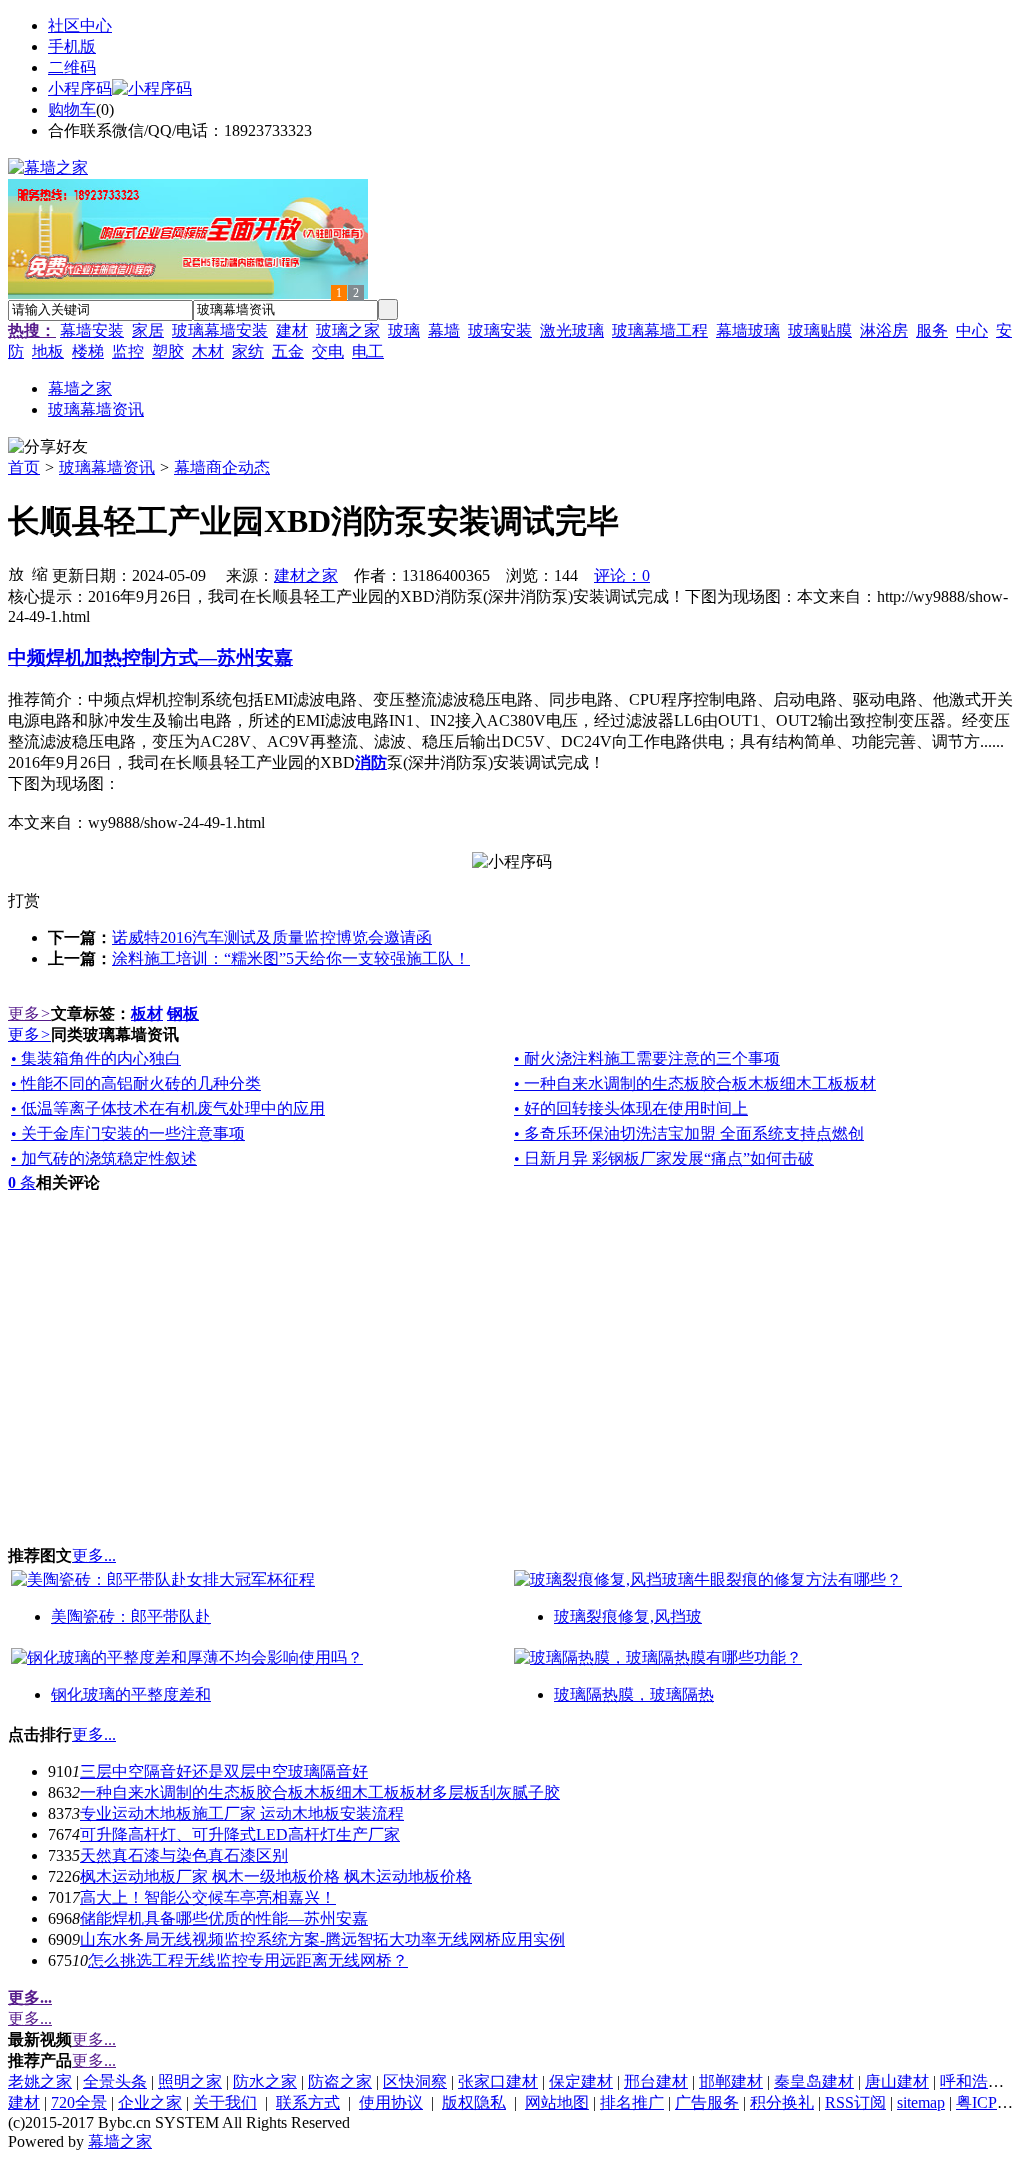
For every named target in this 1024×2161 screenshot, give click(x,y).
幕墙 (444, 330)
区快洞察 (415, 2081)
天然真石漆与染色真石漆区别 (184, 1855)
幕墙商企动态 (222, 467)
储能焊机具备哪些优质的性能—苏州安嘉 (224, 1918)
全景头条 (115, 2081)
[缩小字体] (40, 573)
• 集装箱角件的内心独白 (96, 1058)
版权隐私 (474, 2102)
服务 (932, 330)
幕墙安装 (92, 330)
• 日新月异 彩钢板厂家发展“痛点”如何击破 (664, 1158)
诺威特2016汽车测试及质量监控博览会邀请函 (272, 937)
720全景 (79, 2102)
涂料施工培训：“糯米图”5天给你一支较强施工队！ (291, 958)
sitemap (921, 2102)
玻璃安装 (500, 330)
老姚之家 (40, 2081)
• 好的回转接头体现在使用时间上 (631, 1108)
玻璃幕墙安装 (220, 330)
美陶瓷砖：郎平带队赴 (131, 1616)
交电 (328, 351)
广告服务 (707, 2102)
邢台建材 (656, 2081)
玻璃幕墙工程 (660, 330)
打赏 (24, 900)
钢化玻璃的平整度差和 (131, 1694)
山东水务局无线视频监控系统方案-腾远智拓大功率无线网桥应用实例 (322, 1939)
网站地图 (557, 2102)
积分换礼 (782, 2102)
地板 (48, 351)
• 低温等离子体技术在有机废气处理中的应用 (168, 1108)
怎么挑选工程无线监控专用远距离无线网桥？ (248, 1960)
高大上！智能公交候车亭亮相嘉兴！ (208, 1897)
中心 (972, 330)
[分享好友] (48, 447)
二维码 (72, 67)
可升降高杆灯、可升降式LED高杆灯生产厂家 (240, 1834)
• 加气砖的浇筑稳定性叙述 (104, 1158)
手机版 (72, 46)
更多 (29, 1013)
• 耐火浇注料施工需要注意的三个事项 (647, 1058)
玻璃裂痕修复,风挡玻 (628, 1616)
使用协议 (391, 2102)
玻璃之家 (348, 330)
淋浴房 (884, 330)
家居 (148, 330)
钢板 (183, 1013)
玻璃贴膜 (820, 330)
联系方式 (308, 2102)
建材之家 (306, 575)
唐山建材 (897, 2081)
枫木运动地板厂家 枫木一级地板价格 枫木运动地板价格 (276, 1876)
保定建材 (581, 2081)
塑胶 (168, 351)
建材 (292, 330)
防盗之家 (340, 2081)
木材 (208, 351)
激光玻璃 (572, 330)
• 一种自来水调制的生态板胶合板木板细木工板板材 (695, 1083)
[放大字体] (16, 573)
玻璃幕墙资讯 (107, 467)
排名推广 (632, 2102)
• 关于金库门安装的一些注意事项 (128, 1133)
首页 (24, 467)
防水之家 (265, 2081)
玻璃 (404, 330)
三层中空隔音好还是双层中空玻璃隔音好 (224, 1771)
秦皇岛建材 (814, 2081)
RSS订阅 (855, 2102)
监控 (128, 351)
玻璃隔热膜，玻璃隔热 (634, 1694)
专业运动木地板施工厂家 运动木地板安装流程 (242, 1813)
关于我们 (225, 2102)
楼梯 (88, 351)
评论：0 (622, 575)
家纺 (248, 351)
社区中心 (80, 25)
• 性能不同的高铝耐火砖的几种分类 (136, 1083)
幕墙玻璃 (748, 330)
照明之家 (190, 2081)
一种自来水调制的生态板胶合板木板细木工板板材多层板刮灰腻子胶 (320, 1792)
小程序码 (80, 88)
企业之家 (150, 2102)
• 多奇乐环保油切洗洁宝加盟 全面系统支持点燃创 (689, 1133)
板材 (147, 1013)
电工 (368, 351)
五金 (288, 351)
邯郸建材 (731, 2081)
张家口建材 (498, 2081)
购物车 (72, 109)
